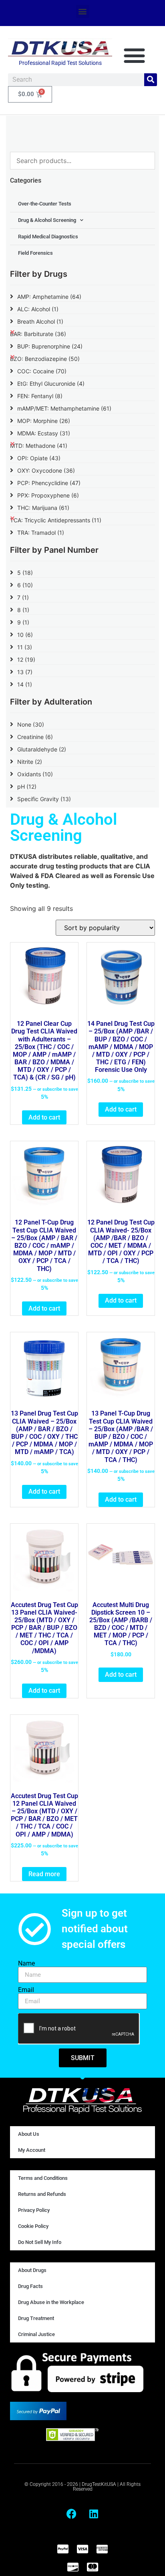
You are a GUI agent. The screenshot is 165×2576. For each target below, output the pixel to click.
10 (25, 635)
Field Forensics (35, 253)
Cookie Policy (33, 2226)
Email (26, 1990)
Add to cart (44, 1117)
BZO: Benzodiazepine (45, 359)
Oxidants (35, 774)
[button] (83, 11)
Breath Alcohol (40, 321)
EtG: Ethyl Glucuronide (51, 384)
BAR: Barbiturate (38, 334)
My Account (32, 2150)
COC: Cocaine (42, 371)
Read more (44, 1874)
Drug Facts (30, 2286)
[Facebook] (72, 2514)
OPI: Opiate (39, 458)
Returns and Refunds (42, 2194)
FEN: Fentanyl (40, 396)
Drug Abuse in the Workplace (51, 2302)
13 (25, 672)
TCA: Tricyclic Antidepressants (56, 520)
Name (26, 1964)
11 (25, 647)
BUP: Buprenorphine (50, 346)
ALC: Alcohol (38, 309)
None (31, 724)
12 (26, 660)
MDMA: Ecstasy (44, 433)
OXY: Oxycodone (46, 470)
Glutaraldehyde (42, 749)
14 (25, 684)
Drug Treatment (36, 2318)
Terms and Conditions (43, 2178)
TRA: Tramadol (41, 533)
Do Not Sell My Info (40, 2242)
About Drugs (32, 2270)
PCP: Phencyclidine (49, 483)
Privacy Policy (34, 2210)
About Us (29, 2134)
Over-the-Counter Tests (45, 204)
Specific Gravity (44, 799)
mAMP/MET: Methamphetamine (64, 408)
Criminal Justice (36, 2334)
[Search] (151, 80)
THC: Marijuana (43, 508)
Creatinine (35, 737)
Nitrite (30, 762)
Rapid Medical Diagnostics (48, 237)
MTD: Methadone (39, 446)
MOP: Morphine (44, 421)
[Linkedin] (94, 2514)
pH (27, 786)
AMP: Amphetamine (49, 297)
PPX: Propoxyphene (48, 495)
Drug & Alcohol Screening (47, 220)
